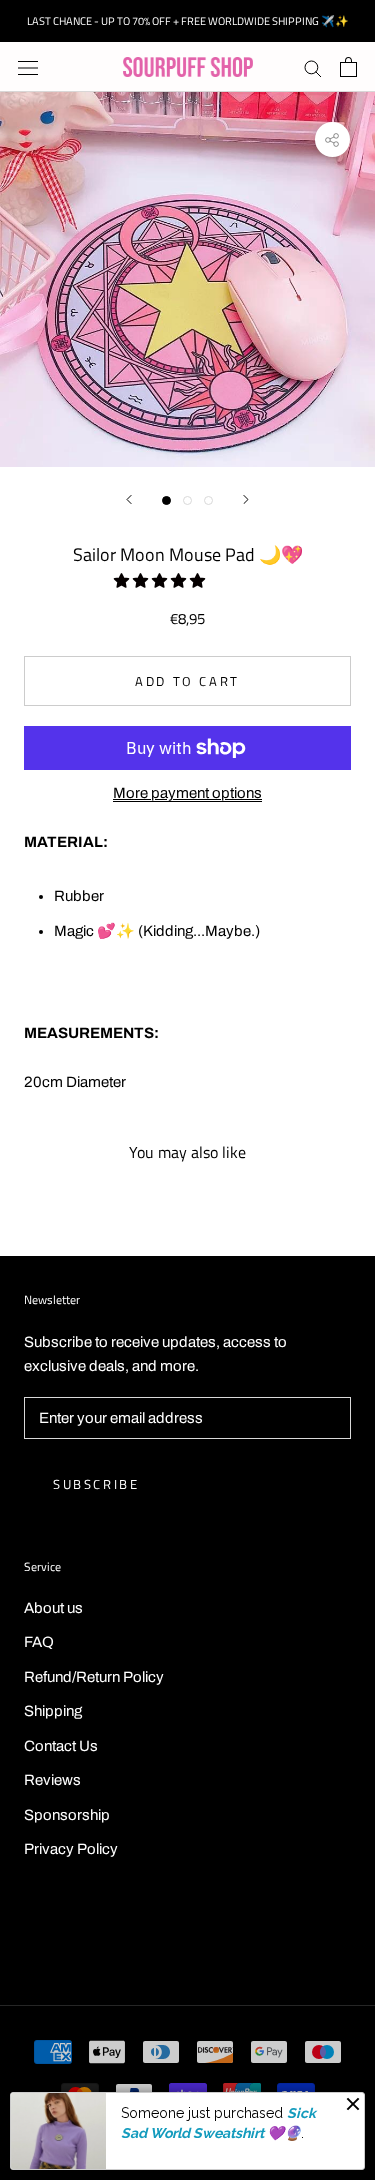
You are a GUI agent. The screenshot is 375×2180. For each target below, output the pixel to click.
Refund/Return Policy (94, 1677)
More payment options (187, 793)
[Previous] (129, 499)
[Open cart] (348, 67)
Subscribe (96, 1484)
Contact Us (61, 1746)
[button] (161, 581)
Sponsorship (67, 1815)
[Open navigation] (28, 67)
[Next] (246, 499)
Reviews (52, 1780)
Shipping (53, 1711)
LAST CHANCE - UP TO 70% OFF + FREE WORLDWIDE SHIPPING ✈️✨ (188, 21)
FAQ (39, 1642)
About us (53, 1608)
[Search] (313, 67)
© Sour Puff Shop (188, 1939)
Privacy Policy (71, 1849)
